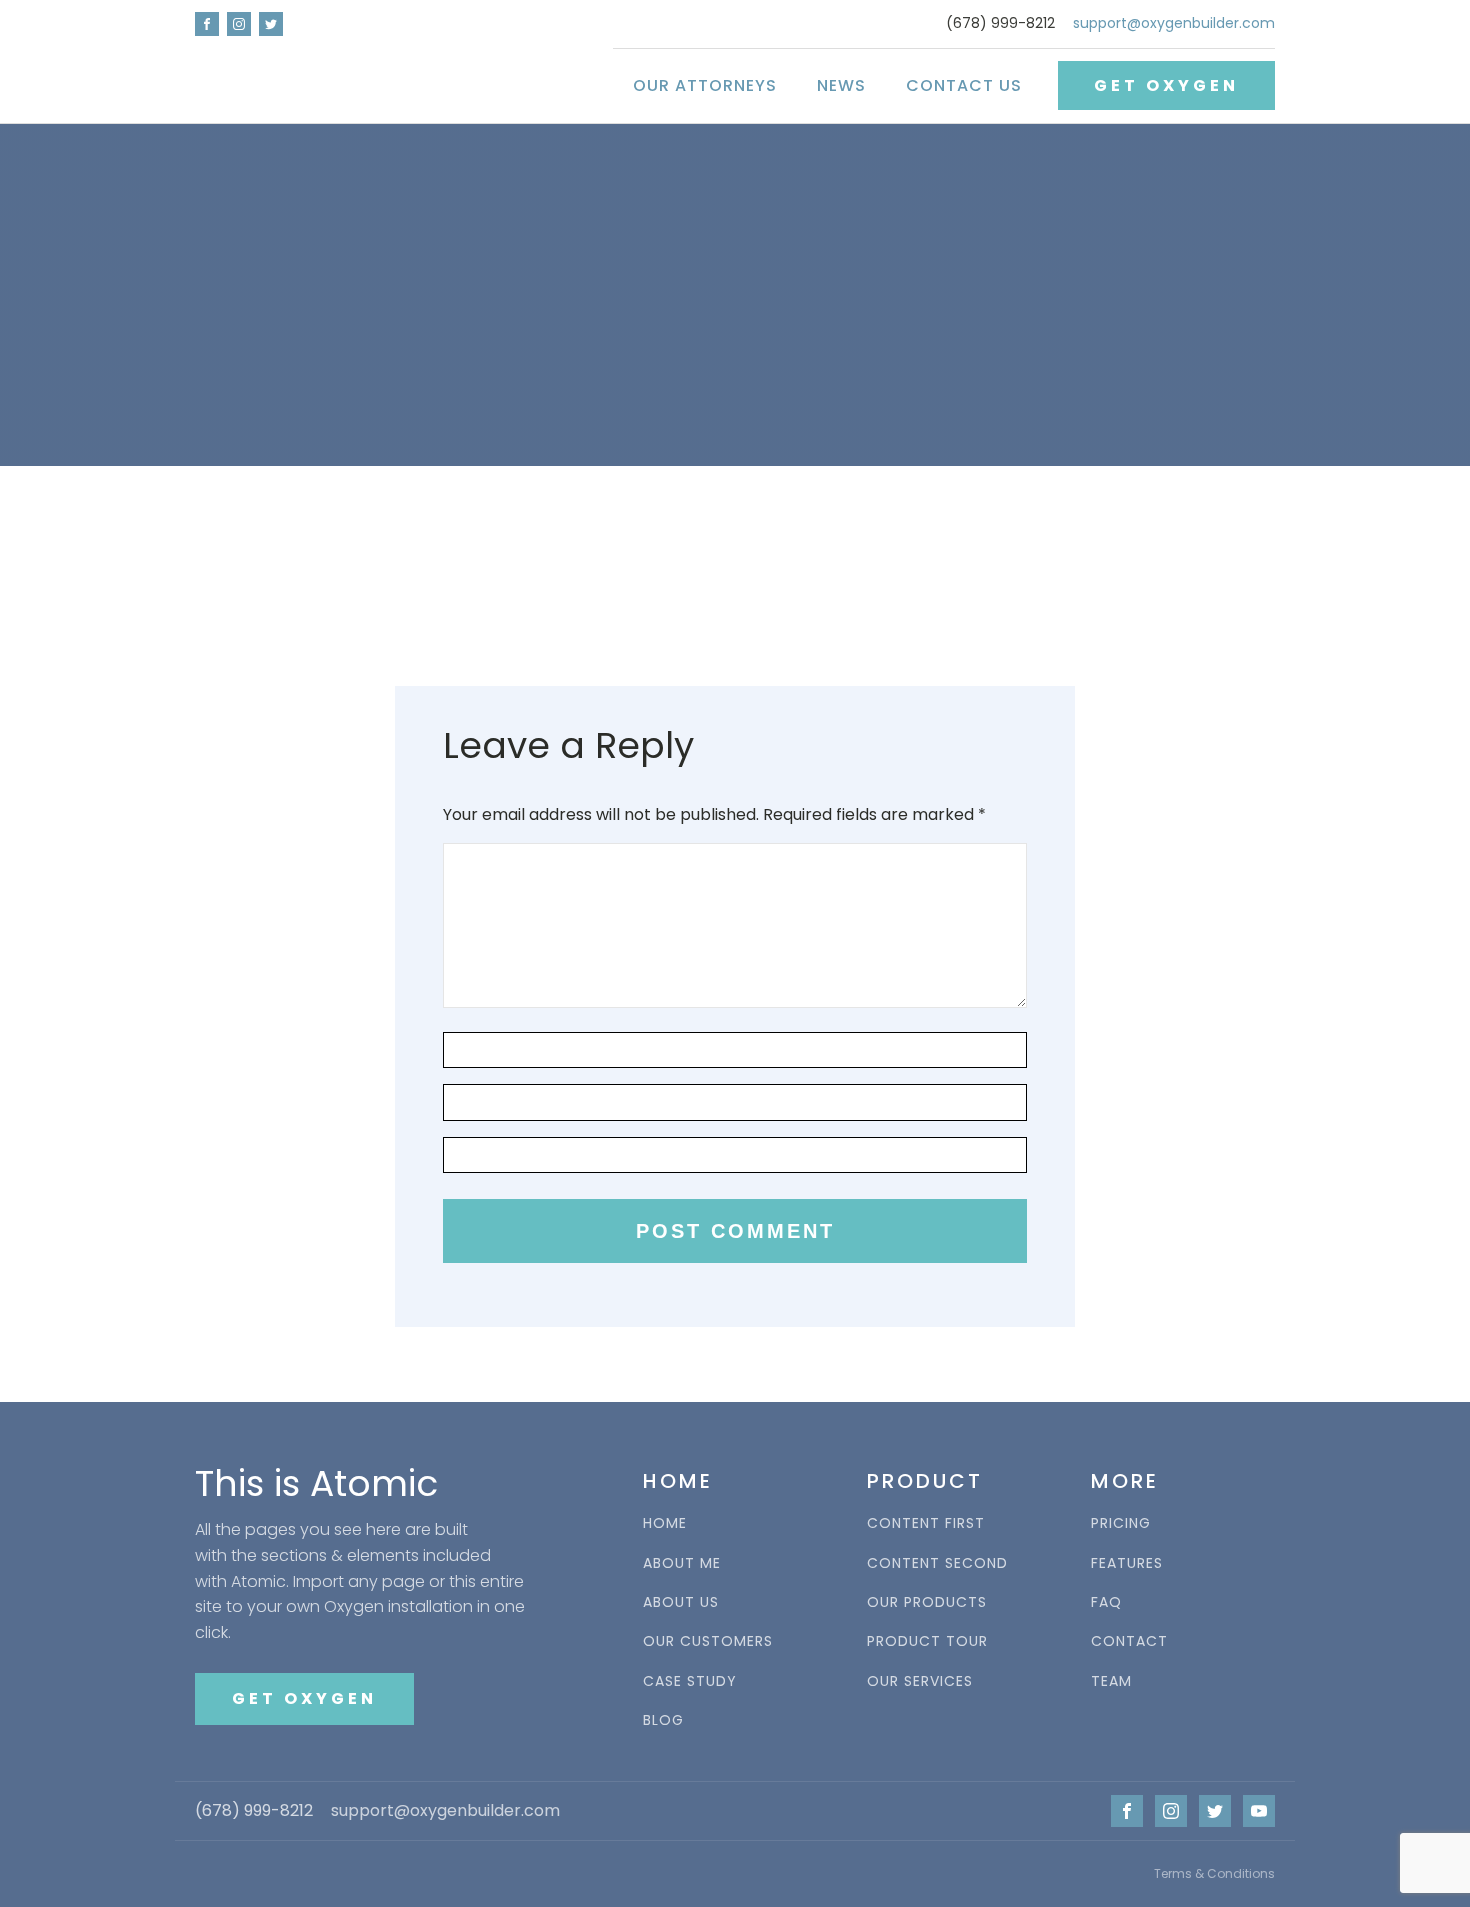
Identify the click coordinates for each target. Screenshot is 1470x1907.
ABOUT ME (682, 1563)
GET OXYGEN (1166, 85)
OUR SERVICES (920, 1681)
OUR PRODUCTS (927, 1602)
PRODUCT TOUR (927, 1641)
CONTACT (1129, 1641)
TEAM (1111, 1681)
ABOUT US (681, 1602)
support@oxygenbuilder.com (1174, 23)
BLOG (663, 1720)
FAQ (1106, 1602)
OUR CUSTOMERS (708, 1641)
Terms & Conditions (1214, 1873)
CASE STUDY (690, 1681)
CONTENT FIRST (926, 1523)
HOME (665, 1523)
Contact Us (964, 85)
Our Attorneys (705, 85)
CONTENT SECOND (937, 1563)
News (841, 85)
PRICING (1121, 1523)
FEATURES (1127, 1563)
